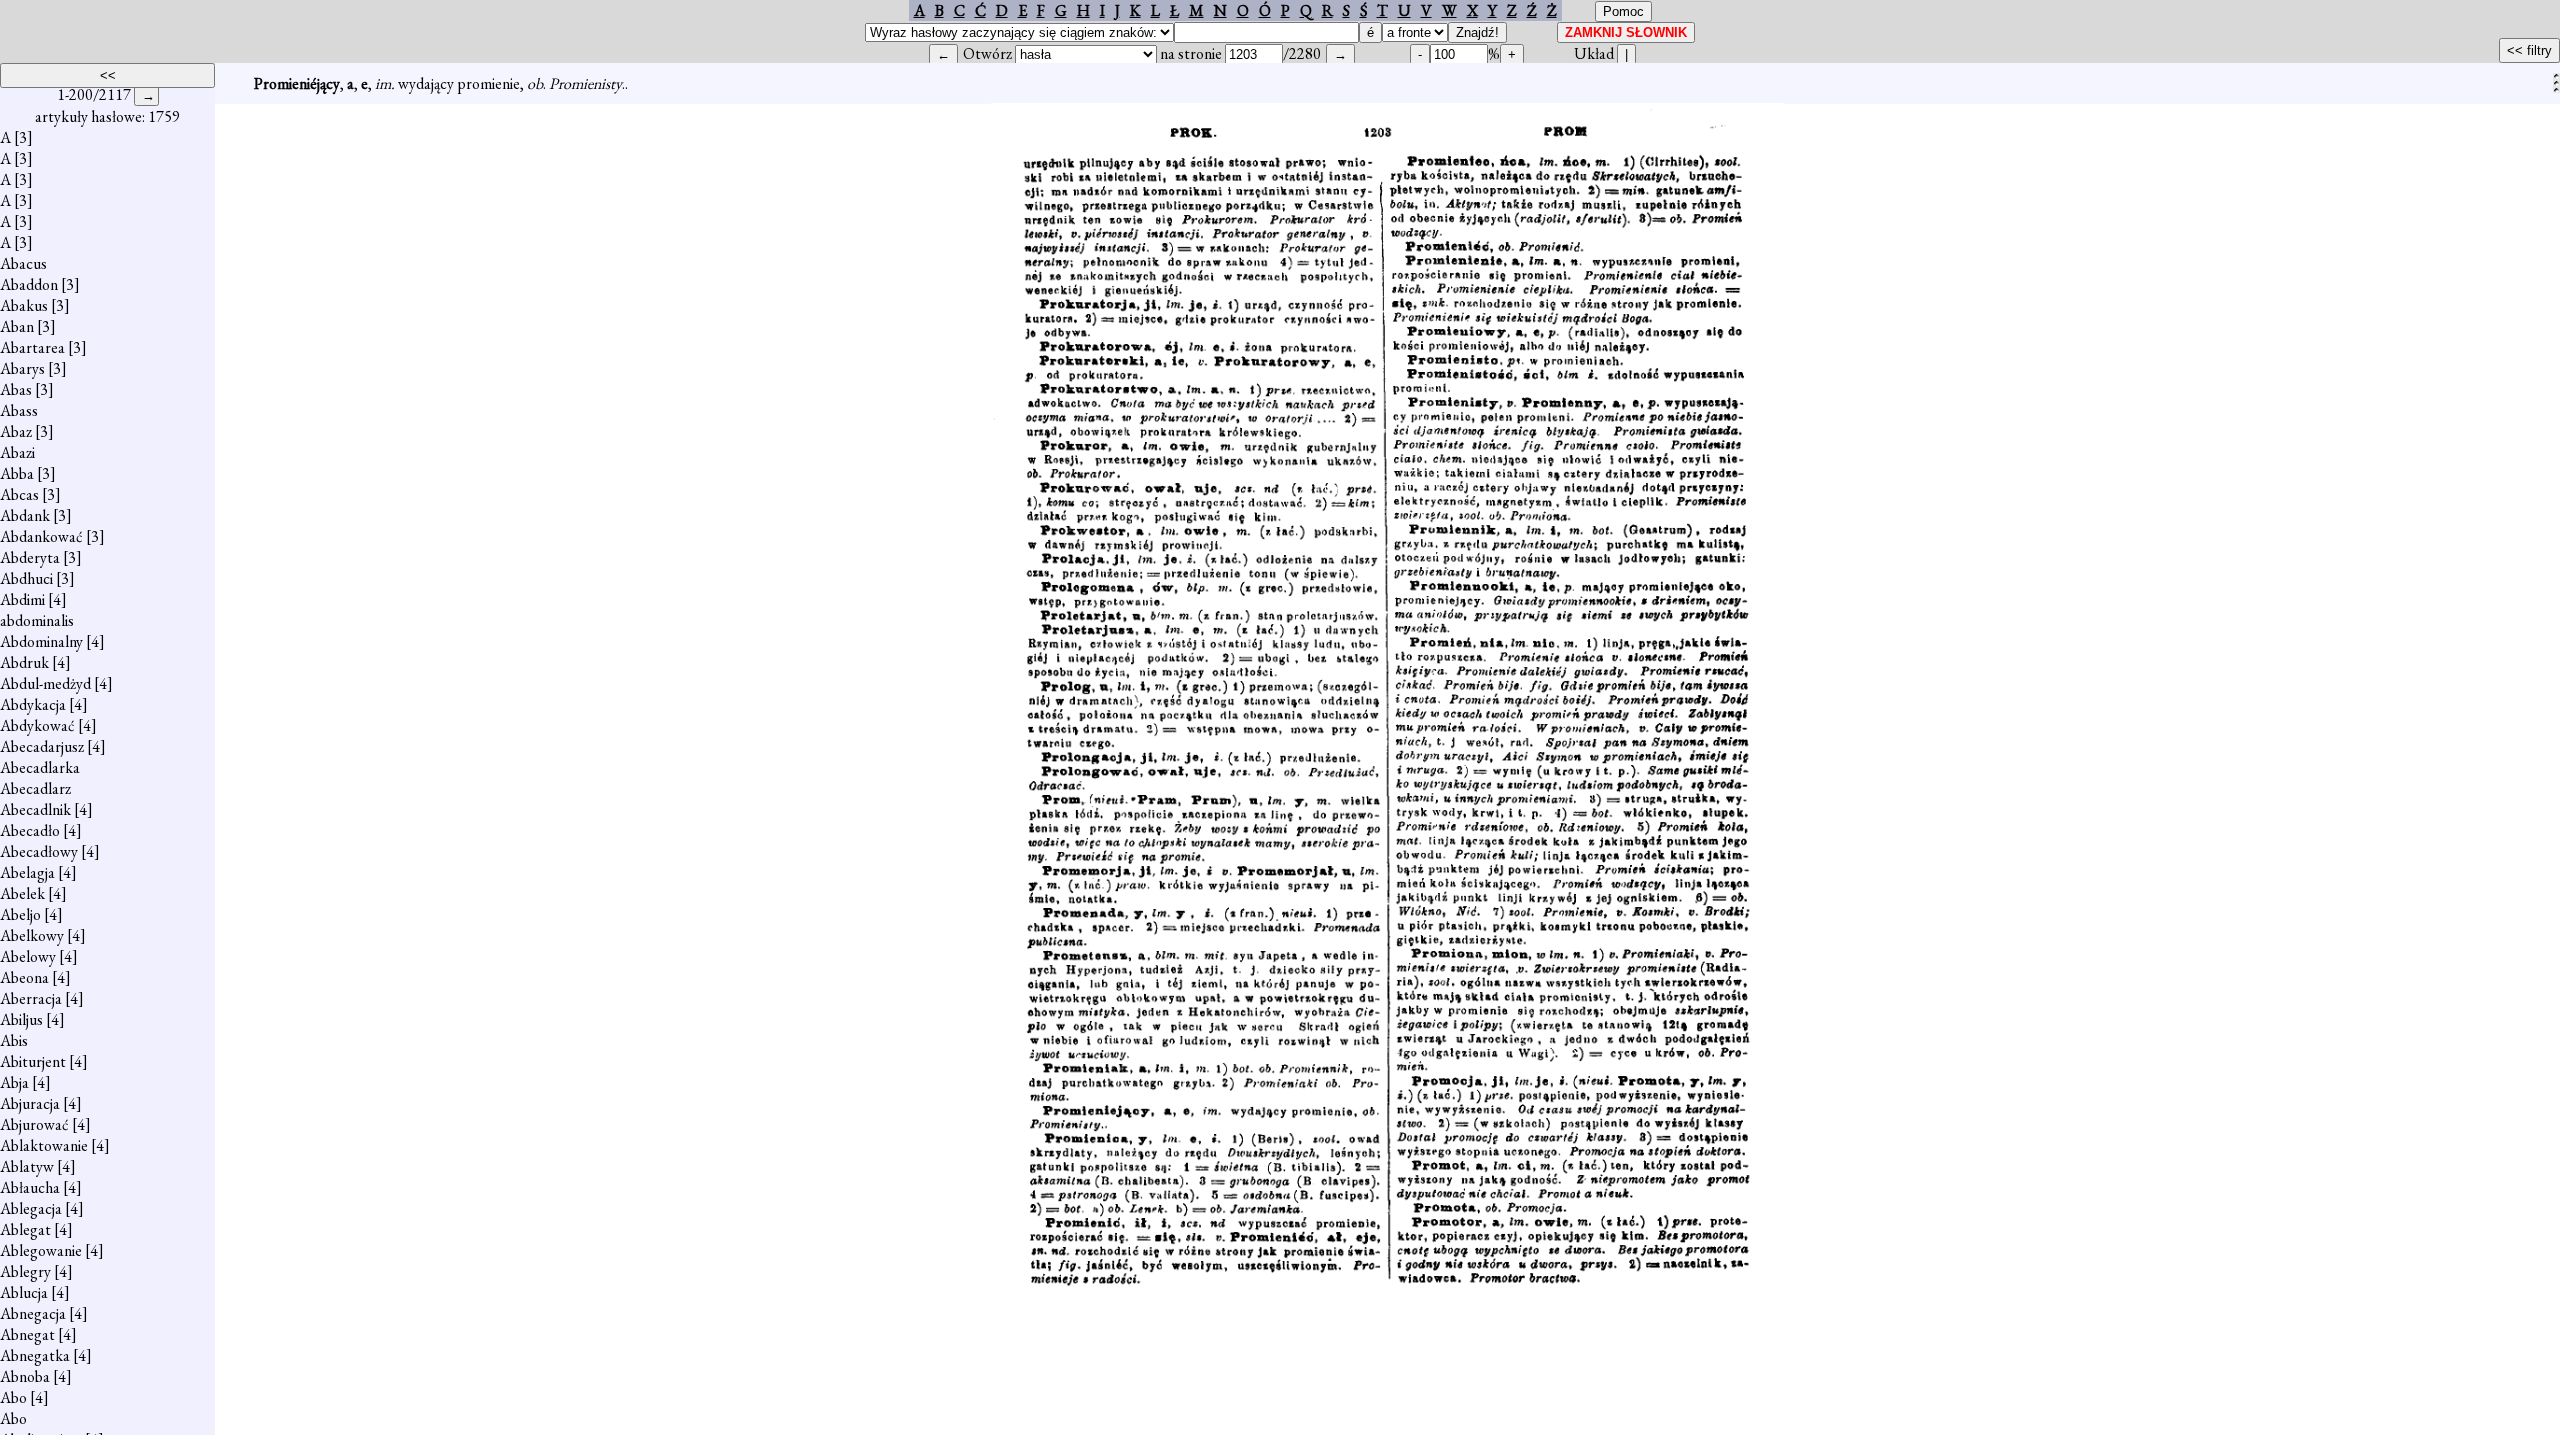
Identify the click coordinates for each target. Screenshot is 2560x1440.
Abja (14, 1082)
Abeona (24, 977)
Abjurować (34, 1124)
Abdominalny (41, 641)
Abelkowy (32, 935)
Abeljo (20, 914)
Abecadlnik (35, 809)
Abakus (24, 305)
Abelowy (28, 956)
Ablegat (25, 1229)
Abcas (19, 494)
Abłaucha (30, 1187)
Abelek (22, 893)
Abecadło (30, 830)
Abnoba (25, 1376)
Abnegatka (35, 1355)
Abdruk (24, 662)
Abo (13, 1397)
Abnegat (27, 1334)
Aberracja (31, 998)
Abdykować (37, 725)
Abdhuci (26, 578)
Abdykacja (33, 704)
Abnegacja (33, 1313)
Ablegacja (31, 1208)
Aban (17, 326)
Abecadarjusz (42, 746)
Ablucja (24, 1292)
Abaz (16, 431)
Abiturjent (33, 1061)
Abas (16, 389)
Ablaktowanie (44, 1145)
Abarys (22, 368)
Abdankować (41, 536)
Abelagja (27, 872)
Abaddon (29, 284)
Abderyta (30, 557)
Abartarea (32, 347)
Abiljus (21, 1019)
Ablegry (25, 1271)
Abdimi (22, 599)
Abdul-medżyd (45, 683)
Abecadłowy (39, 851)
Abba (17, 473)
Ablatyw (27, 1166)
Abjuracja (30, 1103)
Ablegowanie (41, 1250)
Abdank (25, 515)
